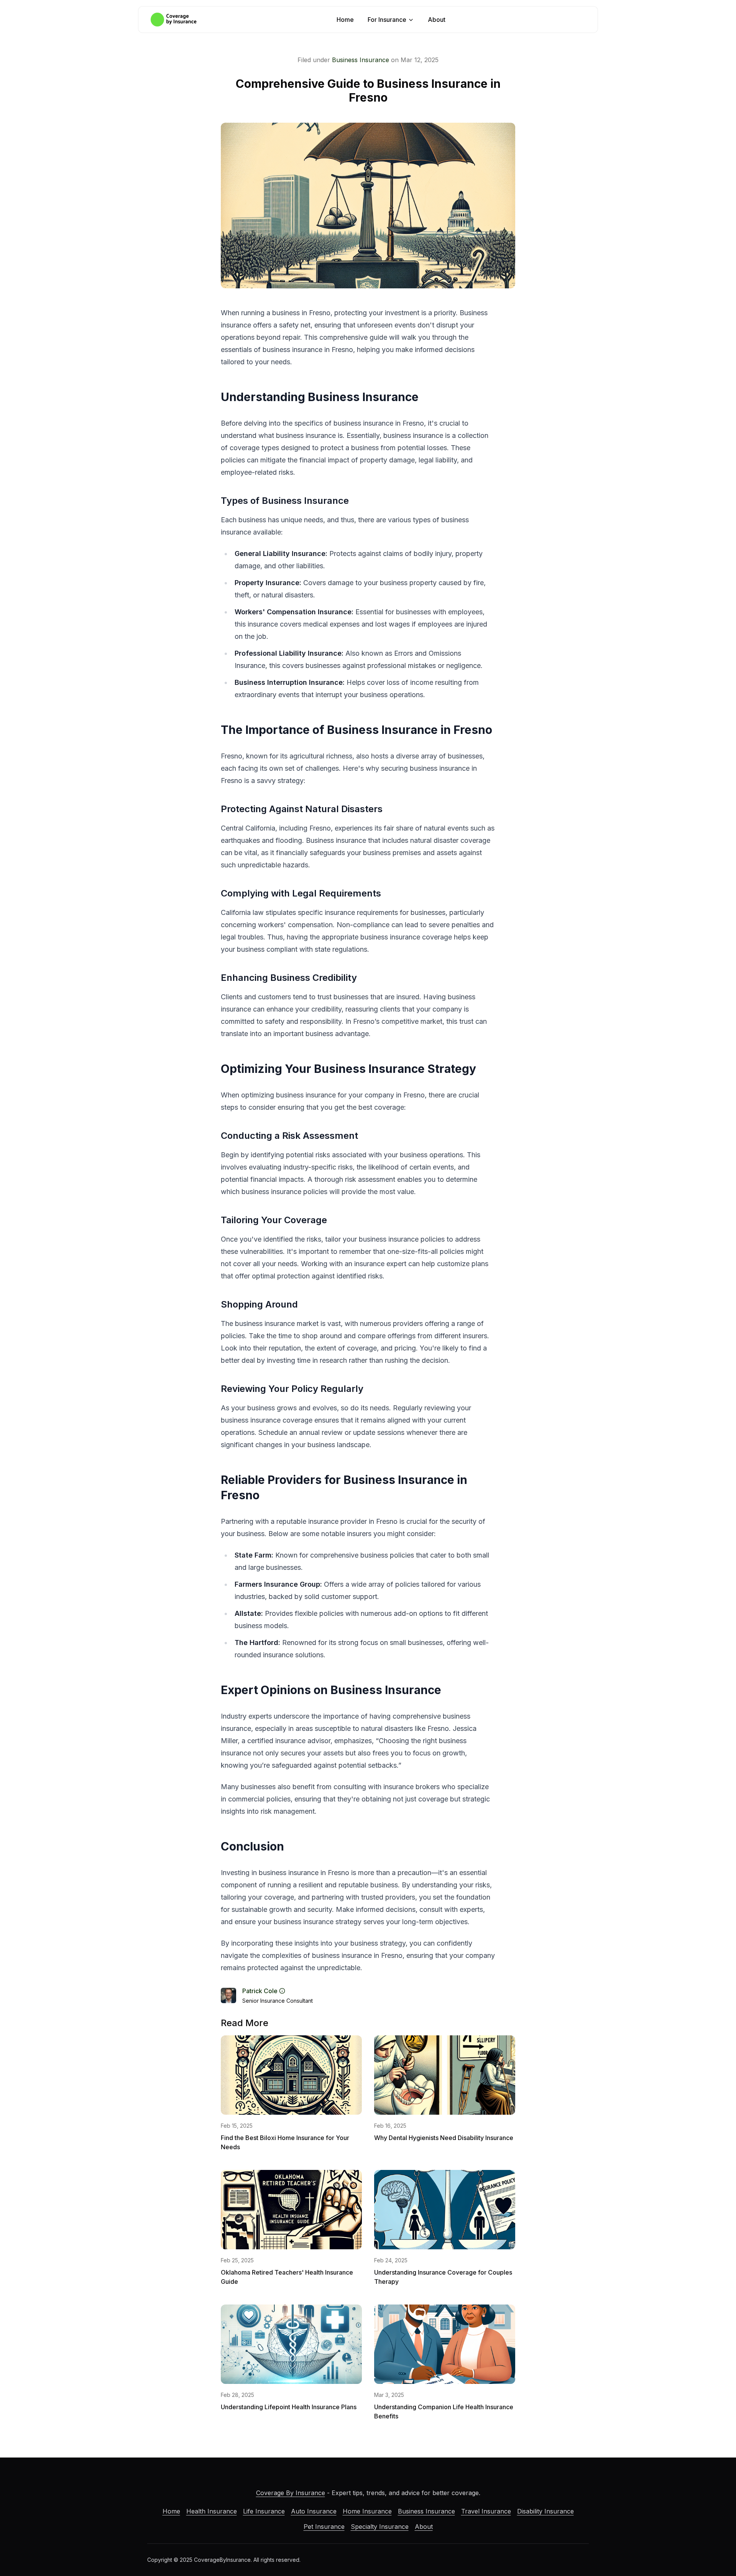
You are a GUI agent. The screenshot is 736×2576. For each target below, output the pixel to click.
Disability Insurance (545, 2511)
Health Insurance (212, 2511)
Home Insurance (367, 2511)
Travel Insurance (486, 2511)
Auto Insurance (314, 2511)
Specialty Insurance (380, 2527)
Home (345, 20)
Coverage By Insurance (291, 2493)
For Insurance (387, 20)
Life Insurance (264, 2511)
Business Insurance (361, 60)
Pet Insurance (324, 2527)
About (437, 20)
